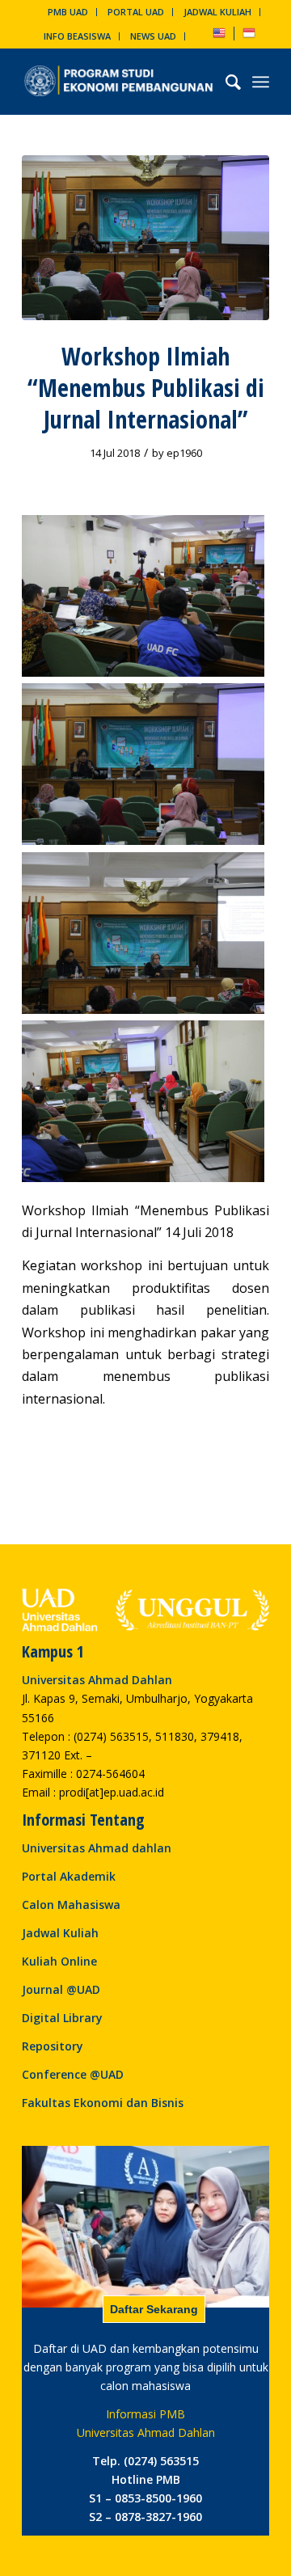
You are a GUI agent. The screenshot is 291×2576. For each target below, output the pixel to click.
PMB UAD (68, 12)
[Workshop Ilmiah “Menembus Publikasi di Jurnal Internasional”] (145, 238)
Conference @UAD (73, 2074)
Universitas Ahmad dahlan (97, 1848)
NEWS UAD (153, 36)
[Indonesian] (249, 36)
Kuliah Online (59, 1961)
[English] (219, 36)
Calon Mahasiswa (71, 1905)
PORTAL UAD (136, 12)
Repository (53, 2046)
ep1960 (184, 453)
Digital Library (62, 2018)
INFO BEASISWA (77, 36)
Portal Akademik (69, 1876)
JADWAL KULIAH (217, 12)
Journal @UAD (61, 1989)
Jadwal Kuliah (60, 1933)
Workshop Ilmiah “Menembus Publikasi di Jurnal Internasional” (146, 388)
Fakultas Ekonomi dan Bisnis (103, 2103)
